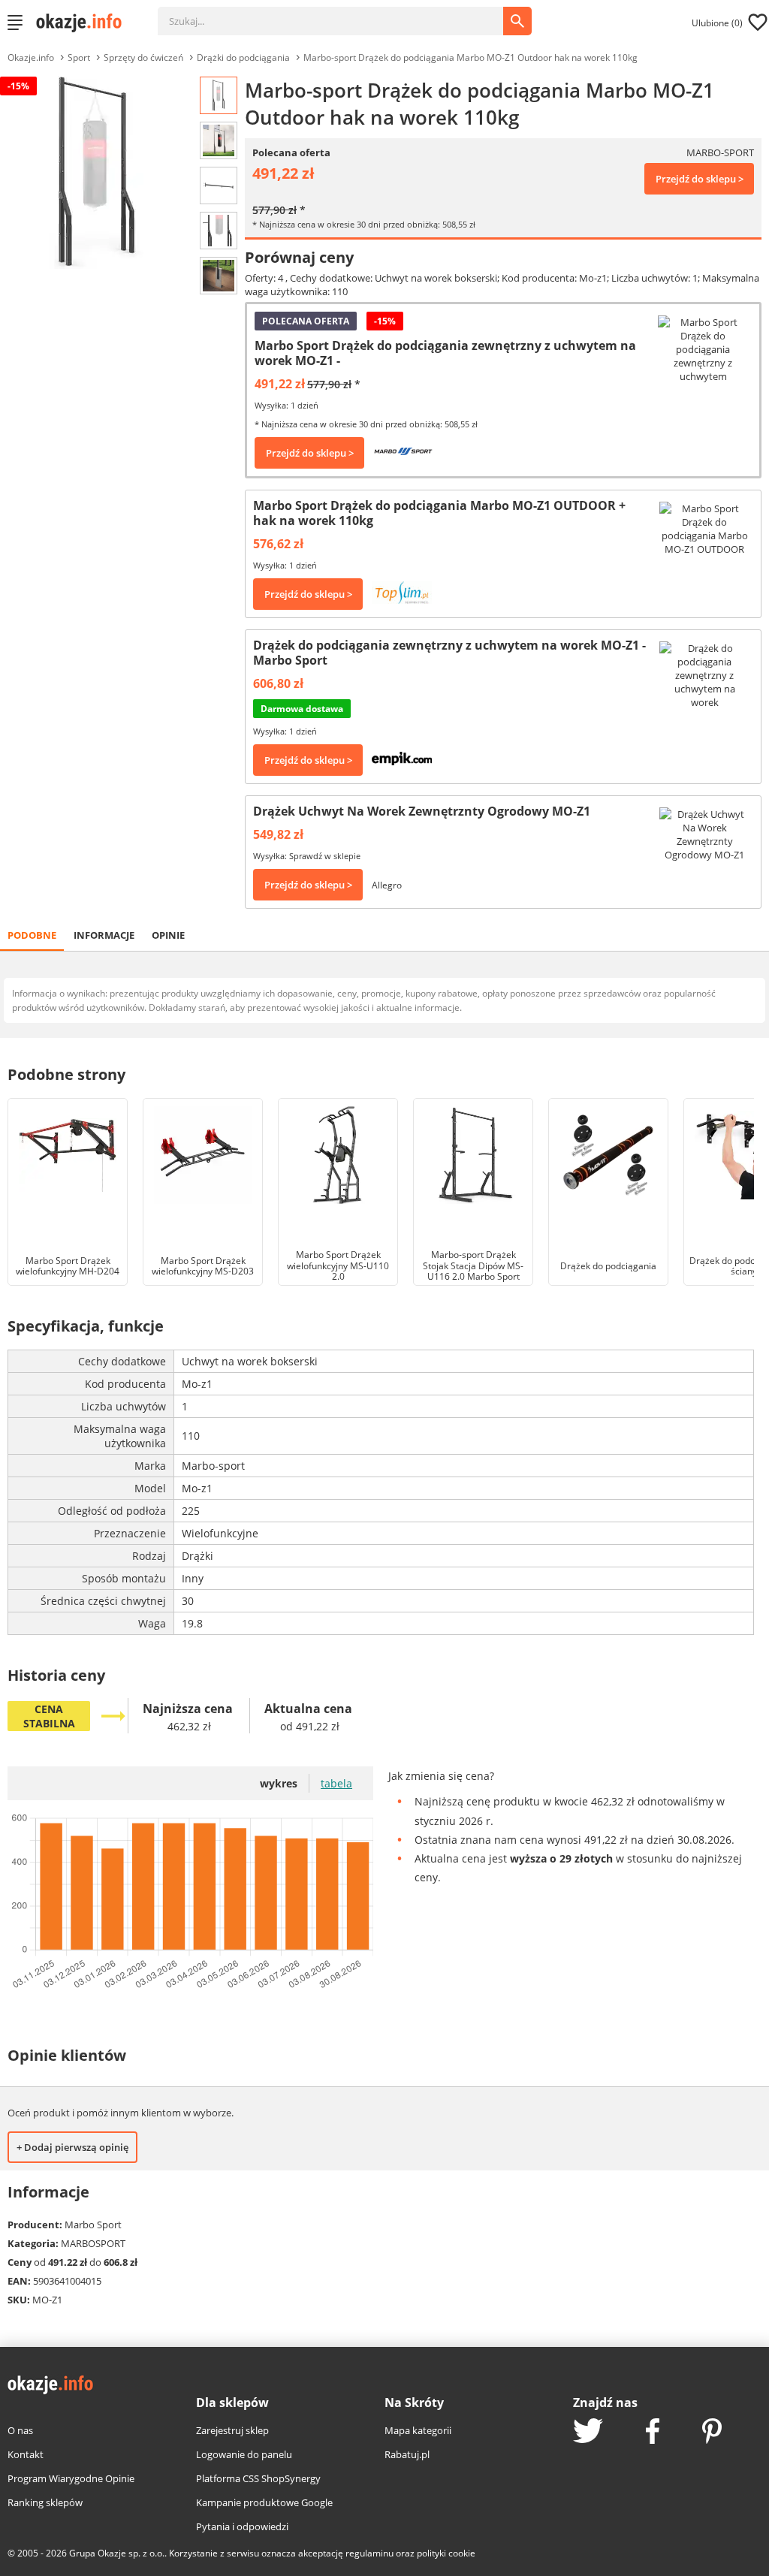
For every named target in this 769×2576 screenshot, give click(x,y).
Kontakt (26, 2454)
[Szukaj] (342, 14)
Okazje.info (31, 57)
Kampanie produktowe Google (264, 2502)
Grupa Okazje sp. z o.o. (117, 2553)
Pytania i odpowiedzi (242, 2526)
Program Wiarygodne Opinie (71, 2478)
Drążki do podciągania (243, 57)
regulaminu (369, 2553)
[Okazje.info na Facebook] (653, 2433)
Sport (79, 57)
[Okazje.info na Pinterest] (712, 2433)
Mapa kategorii (418, 2430)
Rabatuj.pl (407, 2454)
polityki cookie (446, 2553)
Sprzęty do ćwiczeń (143, 57)
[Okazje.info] (84, 23)
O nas (20, 2430)
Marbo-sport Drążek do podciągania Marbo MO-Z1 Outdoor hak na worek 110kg (470, 57)
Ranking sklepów (45, 2502)
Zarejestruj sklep (232, 2430)
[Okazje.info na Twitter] (588, 2432)
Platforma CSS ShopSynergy (258, 2478)
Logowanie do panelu (244, 2454)
